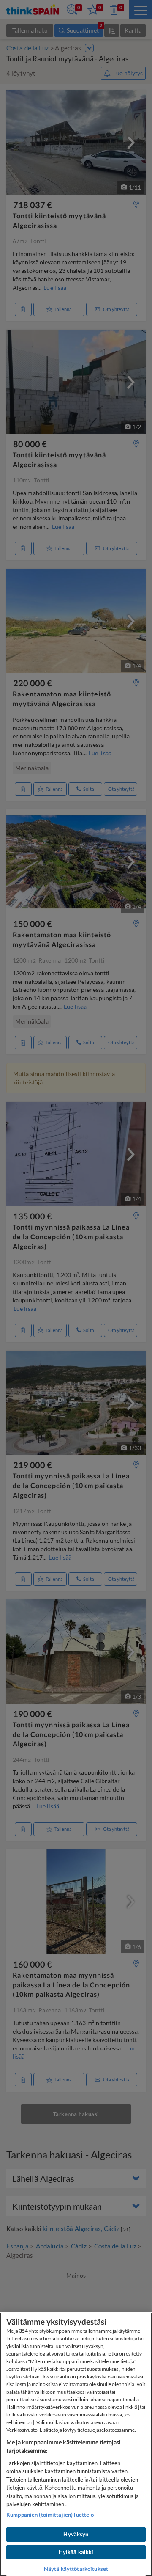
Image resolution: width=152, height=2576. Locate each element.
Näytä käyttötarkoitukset (76, 2569)
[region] (76, 2444)
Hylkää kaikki (76, 2552)
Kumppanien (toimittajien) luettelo (50, 2515)
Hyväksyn (76, 2534)
